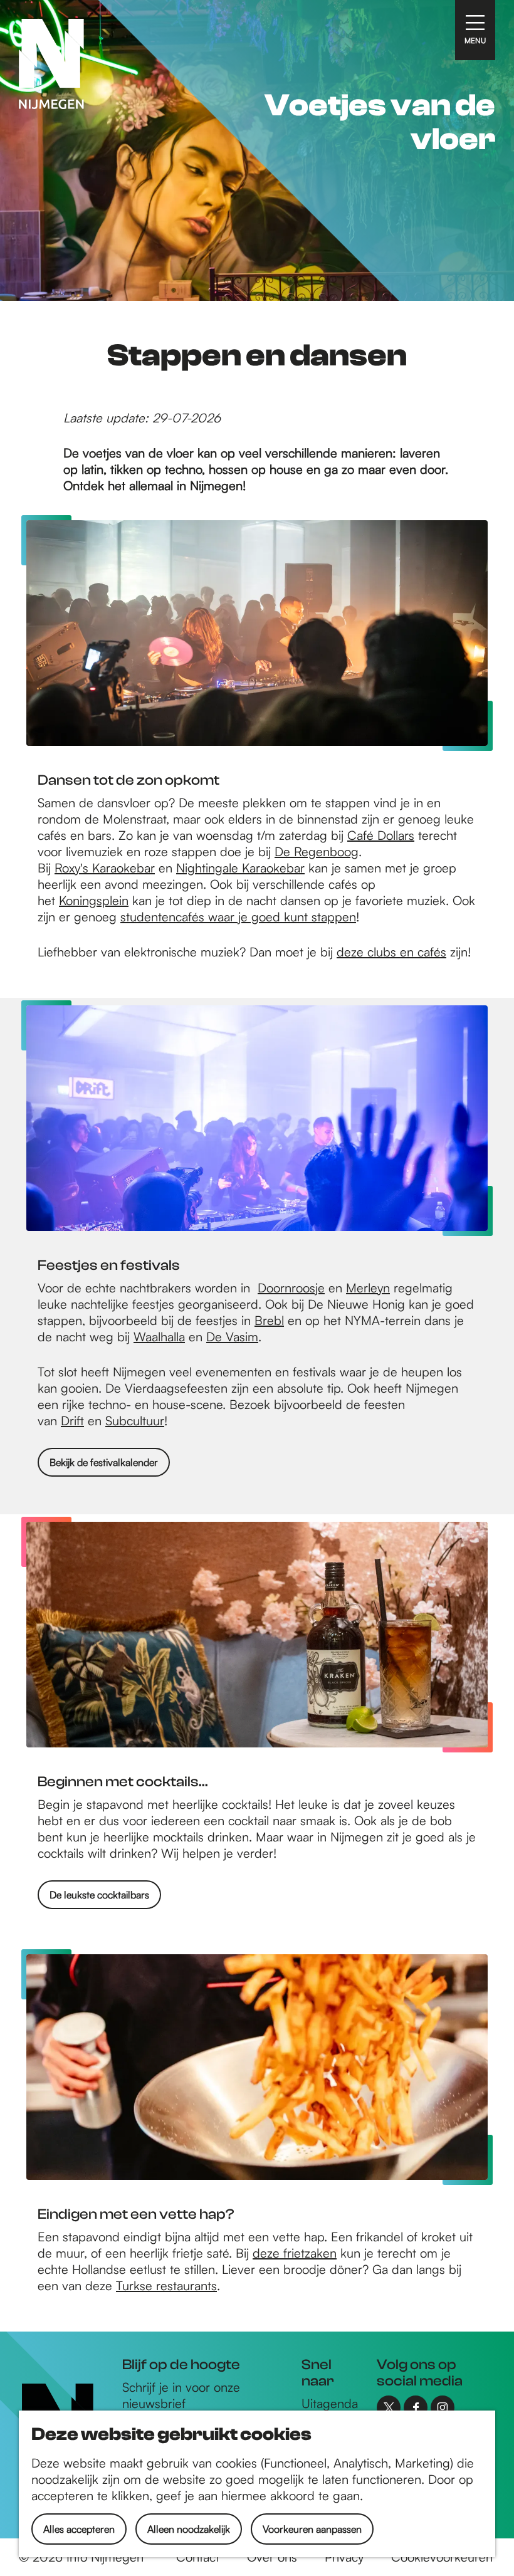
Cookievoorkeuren (442, 2557)
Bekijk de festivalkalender (104, 1462)
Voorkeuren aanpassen (312, 2529)
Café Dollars (381, 835)
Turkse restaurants (166, 2285)
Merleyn (368, 1288)
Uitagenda (330, 2403)
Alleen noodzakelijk (189, 2529)
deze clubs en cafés (391, 952)
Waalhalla (159, 1337)
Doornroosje (291, 1288)
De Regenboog (317, 851)
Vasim (242, 1337)
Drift (72, 1421)
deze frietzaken (295, 2253)
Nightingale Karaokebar (240, 868)
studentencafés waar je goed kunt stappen (238, 917)
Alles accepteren (79, 2529)
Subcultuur (135, 1421)
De (216, 1337)
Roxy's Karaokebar (105, 868)
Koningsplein (94, 900)
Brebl (269, 1320)
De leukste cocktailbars (99, 1895)
